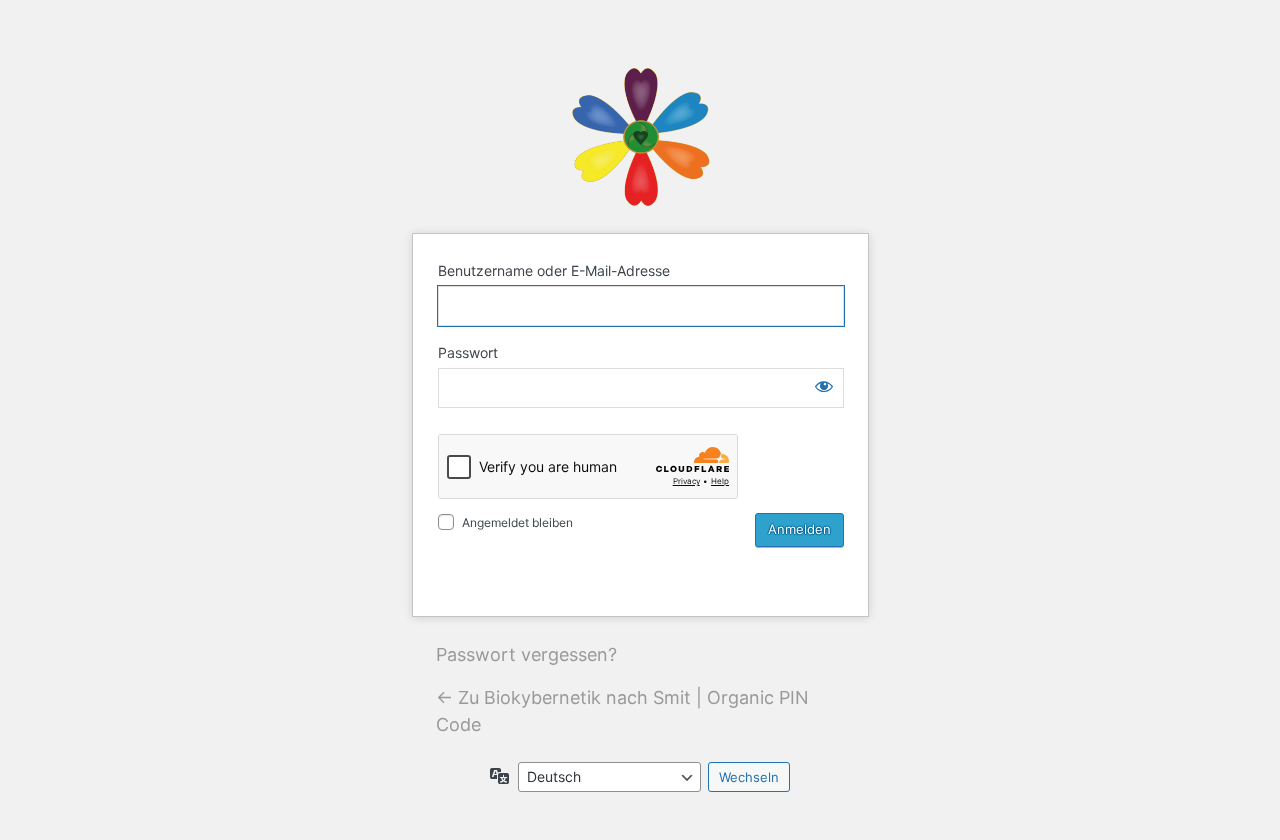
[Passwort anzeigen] (824, 386)
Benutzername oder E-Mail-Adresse (554, 270)
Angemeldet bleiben (517, 522)
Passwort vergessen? (526, 654)
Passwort (468, 352)
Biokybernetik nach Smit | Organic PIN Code (640, 136)
